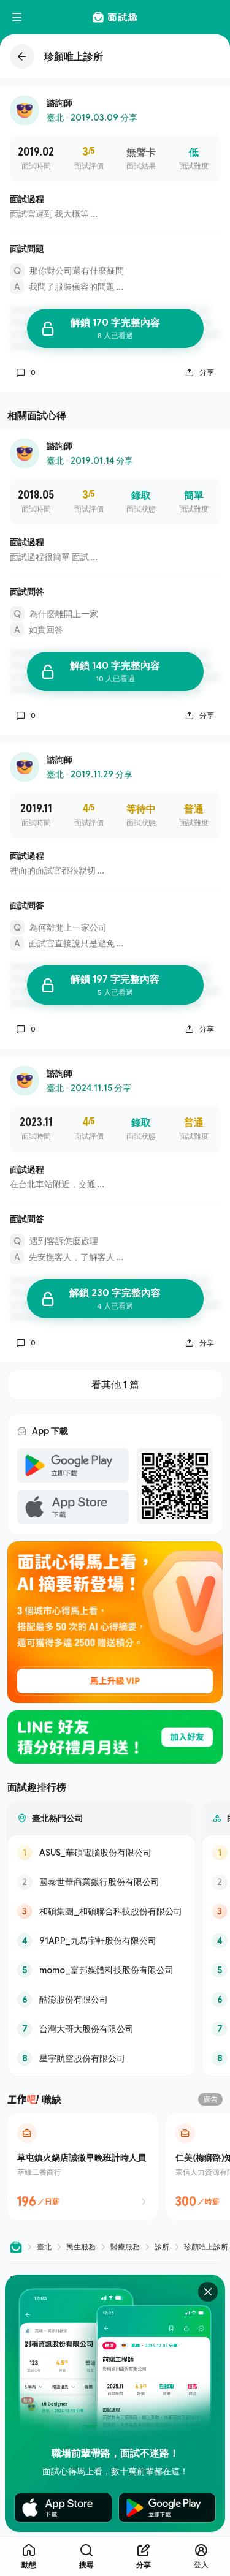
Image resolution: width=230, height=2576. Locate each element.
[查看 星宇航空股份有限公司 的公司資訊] (101, 2058)
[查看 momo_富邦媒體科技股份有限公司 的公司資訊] (101, 1970)
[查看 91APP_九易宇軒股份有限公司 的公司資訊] (101, 1941)
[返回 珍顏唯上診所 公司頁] (115, 56)
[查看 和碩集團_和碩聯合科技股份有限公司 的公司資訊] (101, 1911)
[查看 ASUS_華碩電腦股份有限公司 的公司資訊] (101, 1853)
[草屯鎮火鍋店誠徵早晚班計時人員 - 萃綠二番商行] (83, 2167)
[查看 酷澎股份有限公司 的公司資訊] (101, 2000)
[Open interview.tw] (16, 2247)
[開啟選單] (17, 17)
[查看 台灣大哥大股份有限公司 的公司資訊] (101, 2029)
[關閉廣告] (208, 2292)
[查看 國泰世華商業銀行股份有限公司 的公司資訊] (101, 1882)
